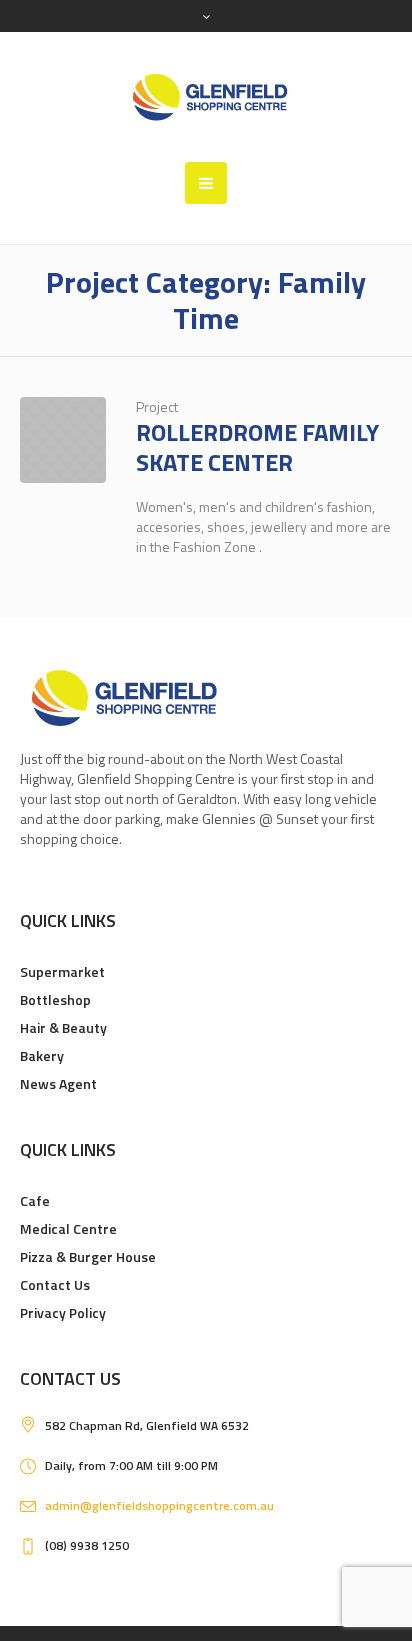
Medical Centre (68, 1228)
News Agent (58, 1083)
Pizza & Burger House (88, 1256)
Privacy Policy (63, 1312)
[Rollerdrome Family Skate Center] (63, 440)
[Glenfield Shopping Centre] (206, 97)
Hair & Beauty (63, 1027)
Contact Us (55, 1284)
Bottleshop (55, 999)
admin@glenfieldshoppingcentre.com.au (159, 1505)
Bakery (42, 1055)
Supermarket (62, 971)
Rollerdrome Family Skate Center (257, 447)
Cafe (35, 1200)
